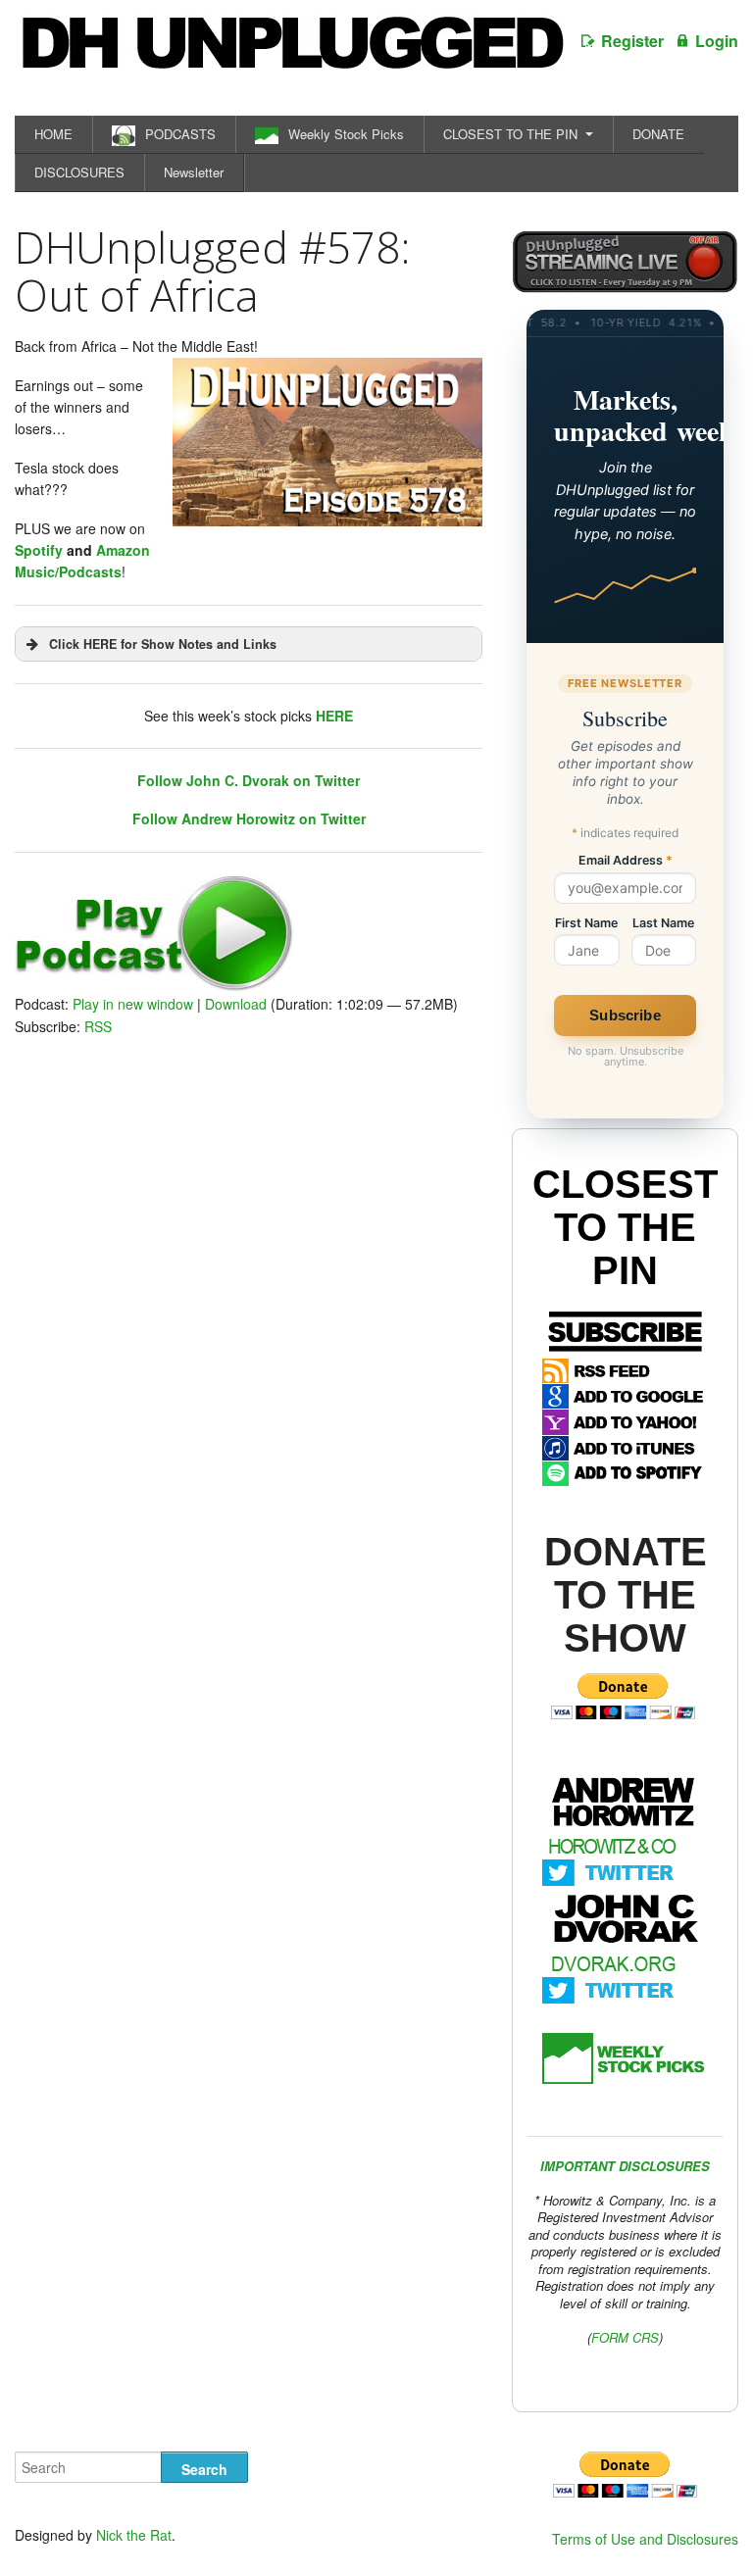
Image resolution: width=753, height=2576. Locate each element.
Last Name (663, 924)
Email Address (626, 861)
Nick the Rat (134, 2535)
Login (717, 41)
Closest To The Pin (625, 1227)
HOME (53, 134)
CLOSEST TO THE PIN (510, 134)
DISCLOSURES (79, 172)
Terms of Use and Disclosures (645, 2539)
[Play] (154, 986)
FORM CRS (625, 2337)
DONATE (658, 134)
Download (236, 1004)
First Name (586, 924)
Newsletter (194, 172)
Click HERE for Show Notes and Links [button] (163, 644)
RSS (98, 1026)
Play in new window (133, 1004)
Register (632, 41)
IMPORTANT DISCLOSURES (625, 2166)
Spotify (39, 550)
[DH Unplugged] (291, 53)
